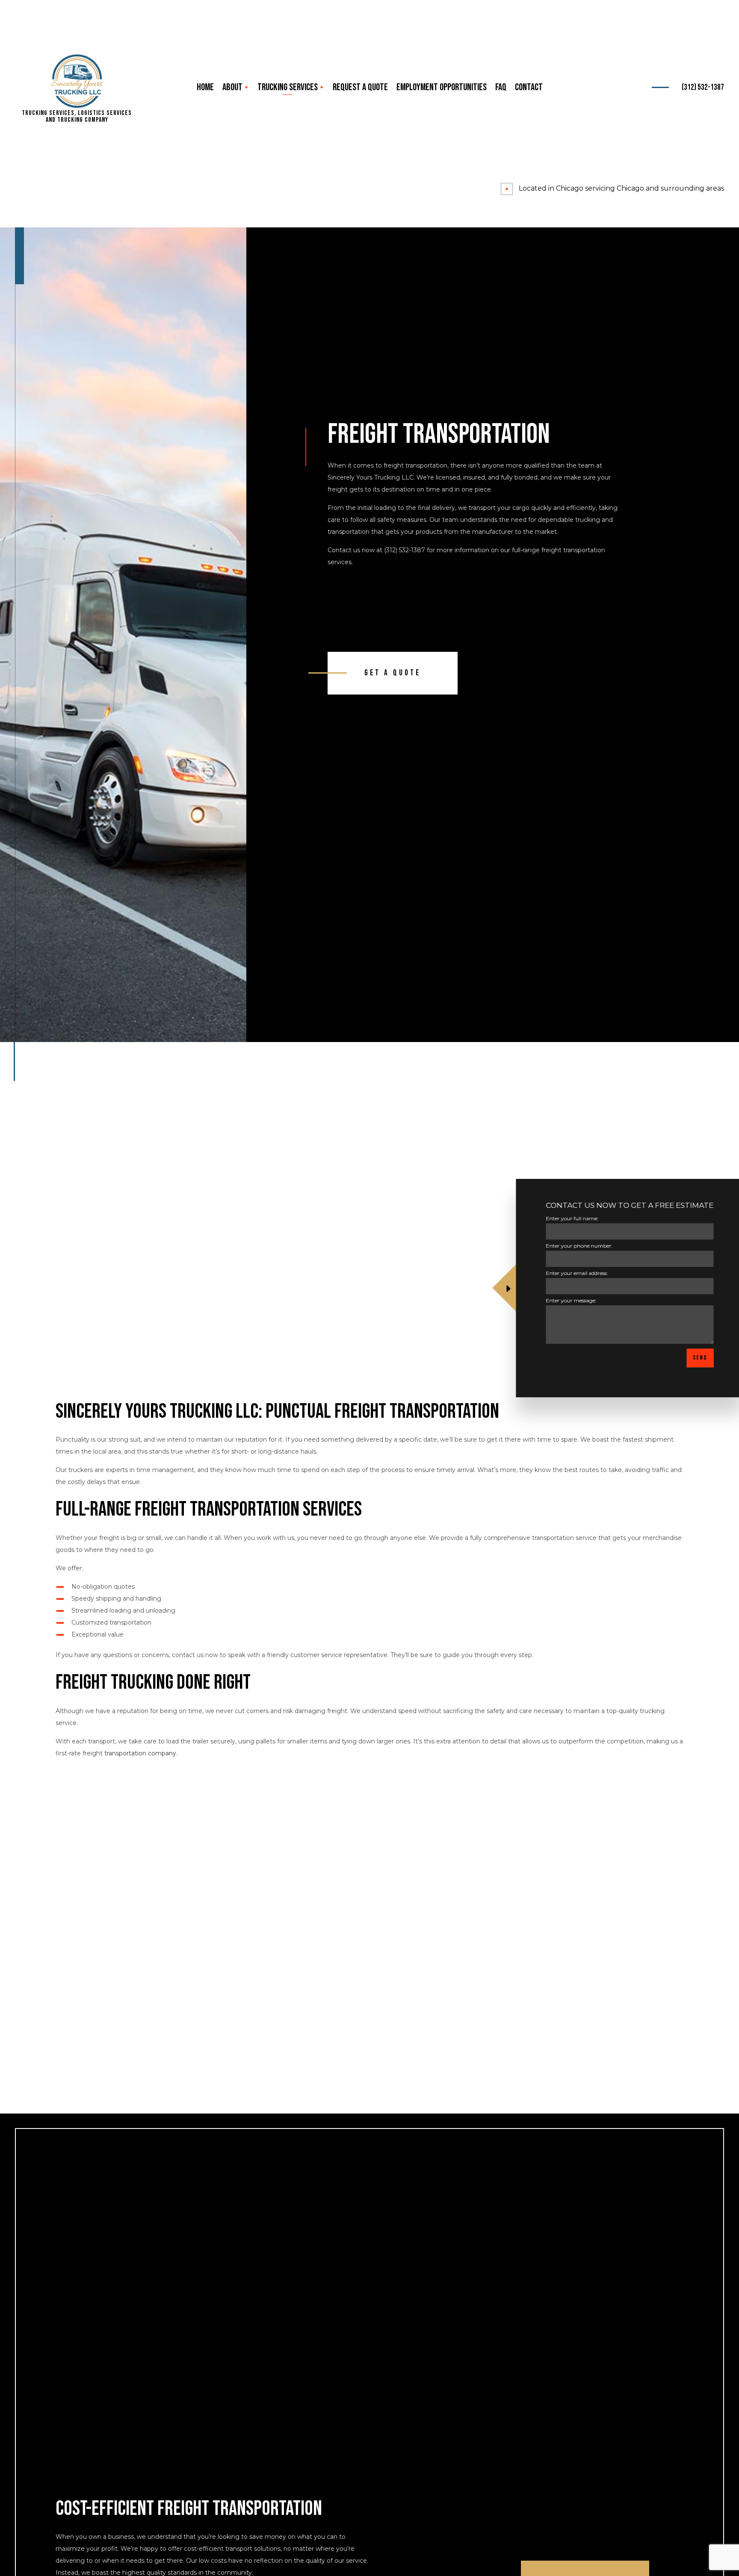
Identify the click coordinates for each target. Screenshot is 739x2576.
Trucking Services (288, 87)
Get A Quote (393, 673)
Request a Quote (360, 87)
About (232, 87)
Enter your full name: (568, 1218)
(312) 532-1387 (703, 87)
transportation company (140, 1753)
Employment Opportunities (442, 87)
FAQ (501, 87)
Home (205, 87)
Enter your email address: (572, 1273)
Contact (529, 87)
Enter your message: (567, 1300)
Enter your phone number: (575, 1246)
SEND (696, 1358)
